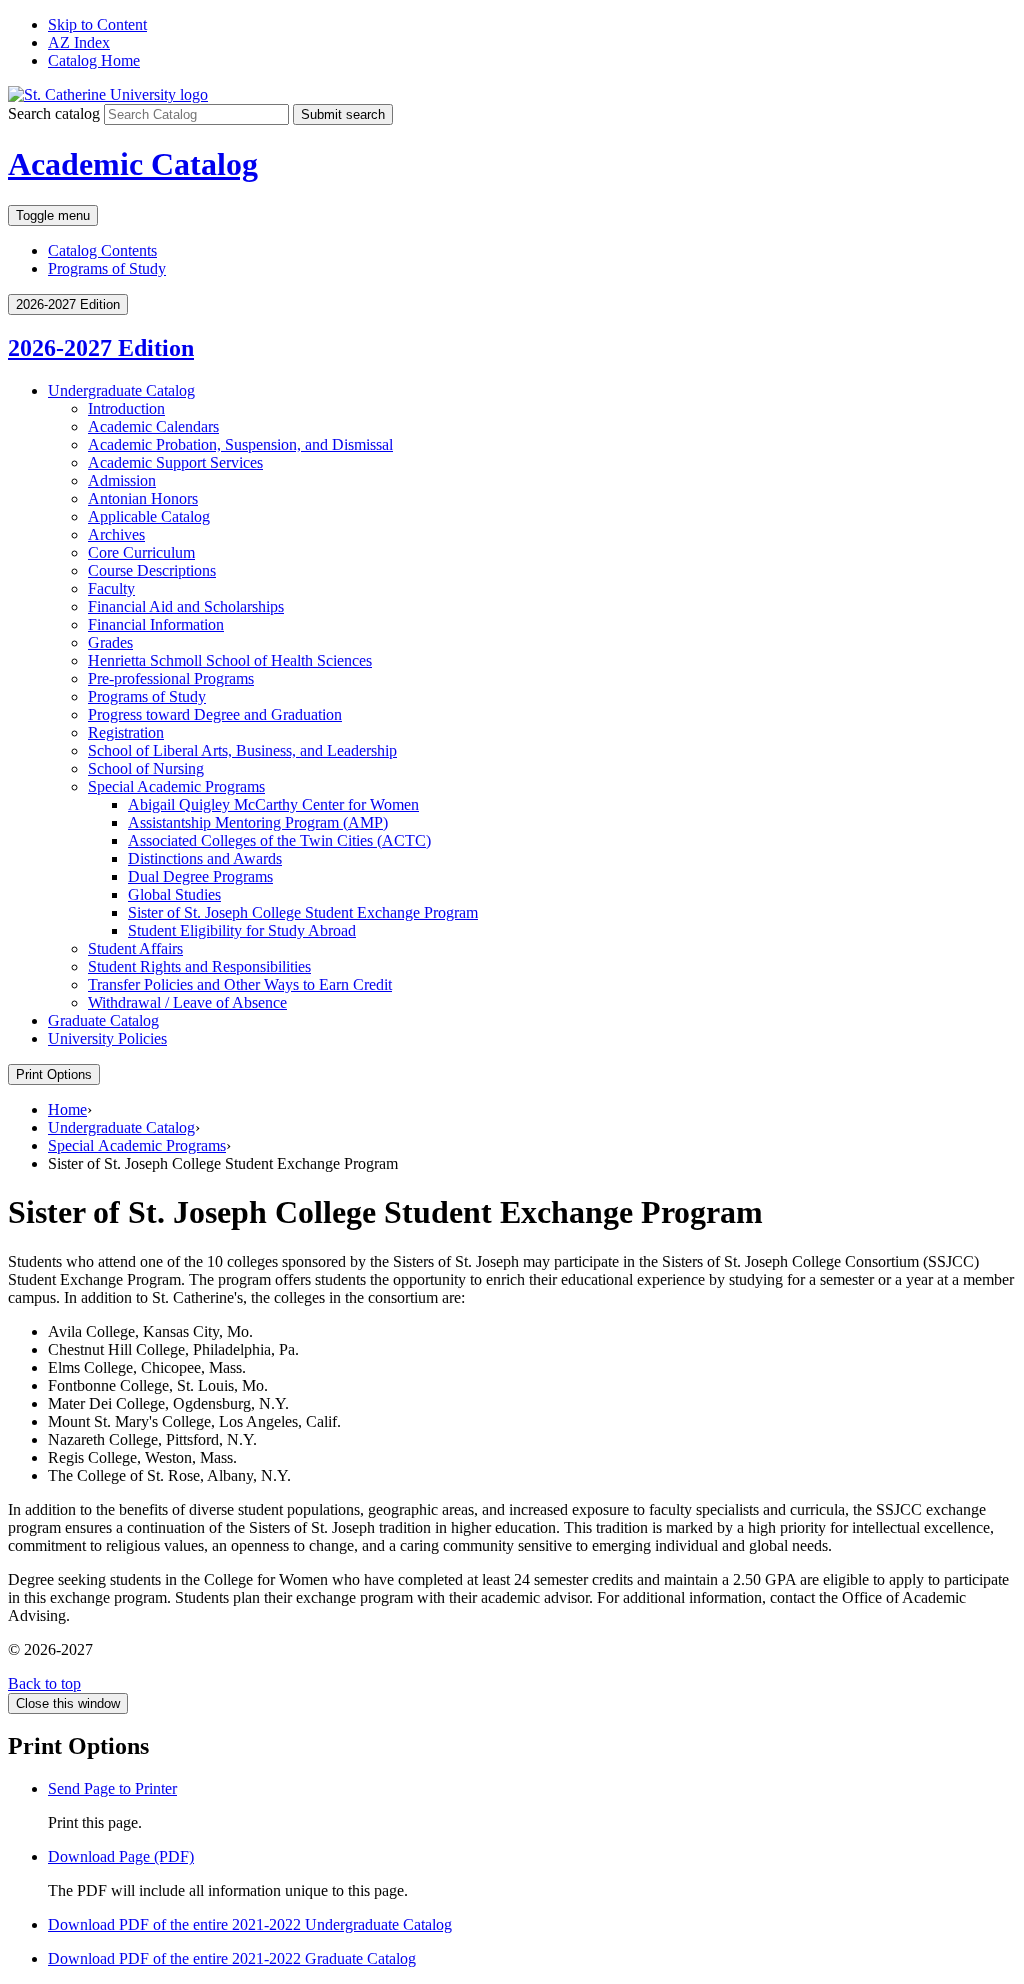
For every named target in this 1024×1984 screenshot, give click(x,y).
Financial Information (156, 624)
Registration (126, 732)
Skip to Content (97, 24)
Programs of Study (107, 268)
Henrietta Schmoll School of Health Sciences (230, 660)
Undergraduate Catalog (121, 390)
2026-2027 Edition (101, 348)
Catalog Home (94, 60)
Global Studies (174, 894)
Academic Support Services (175, 462)
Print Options (54, 1074)
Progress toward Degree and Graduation (215, 714)
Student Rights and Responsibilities (199, 966)
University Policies (107, 1038)
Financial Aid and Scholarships (186, 606)
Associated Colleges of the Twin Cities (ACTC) (279, 840)
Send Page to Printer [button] (112, 1788)
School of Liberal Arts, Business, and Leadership (242, 750)
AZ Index (79, 42)
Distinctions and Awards (205, 858)
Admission (122, 480)
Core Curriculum (141, 552)
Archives (116, 534)
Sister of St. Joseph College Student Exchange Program (303, 912)
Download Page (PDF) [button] (121, 1856)
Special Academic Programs (176, 786)
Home (67, 1109)
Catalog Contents (102, 250)
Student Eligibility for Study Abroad (242, 930)
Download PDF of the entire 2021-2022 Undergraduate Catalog (250, 1924)
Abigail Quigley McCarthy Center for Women (273, 804)
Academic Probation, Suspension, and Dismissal (240, 444)
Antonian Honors (143, 498)
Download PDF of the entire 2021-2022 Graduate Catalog (232, 1958)
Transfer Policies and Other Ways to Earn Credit (240, 984)
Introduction (126, 408)
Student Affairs (135, 948)
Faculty (111, 588)
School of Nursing (146, 768)
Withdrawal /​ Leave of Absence (187, 1002)
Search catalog (54, 113)
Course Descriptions (152, 570)
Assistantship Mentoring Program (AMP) (258, 822)
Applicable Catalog (149, 516)
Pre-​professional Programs (171, 678)
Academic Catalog (133, 164)
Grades (110, 642)
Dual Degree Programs (200, 876)
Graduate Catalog (103, 1020)
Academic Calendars (153, 426)
